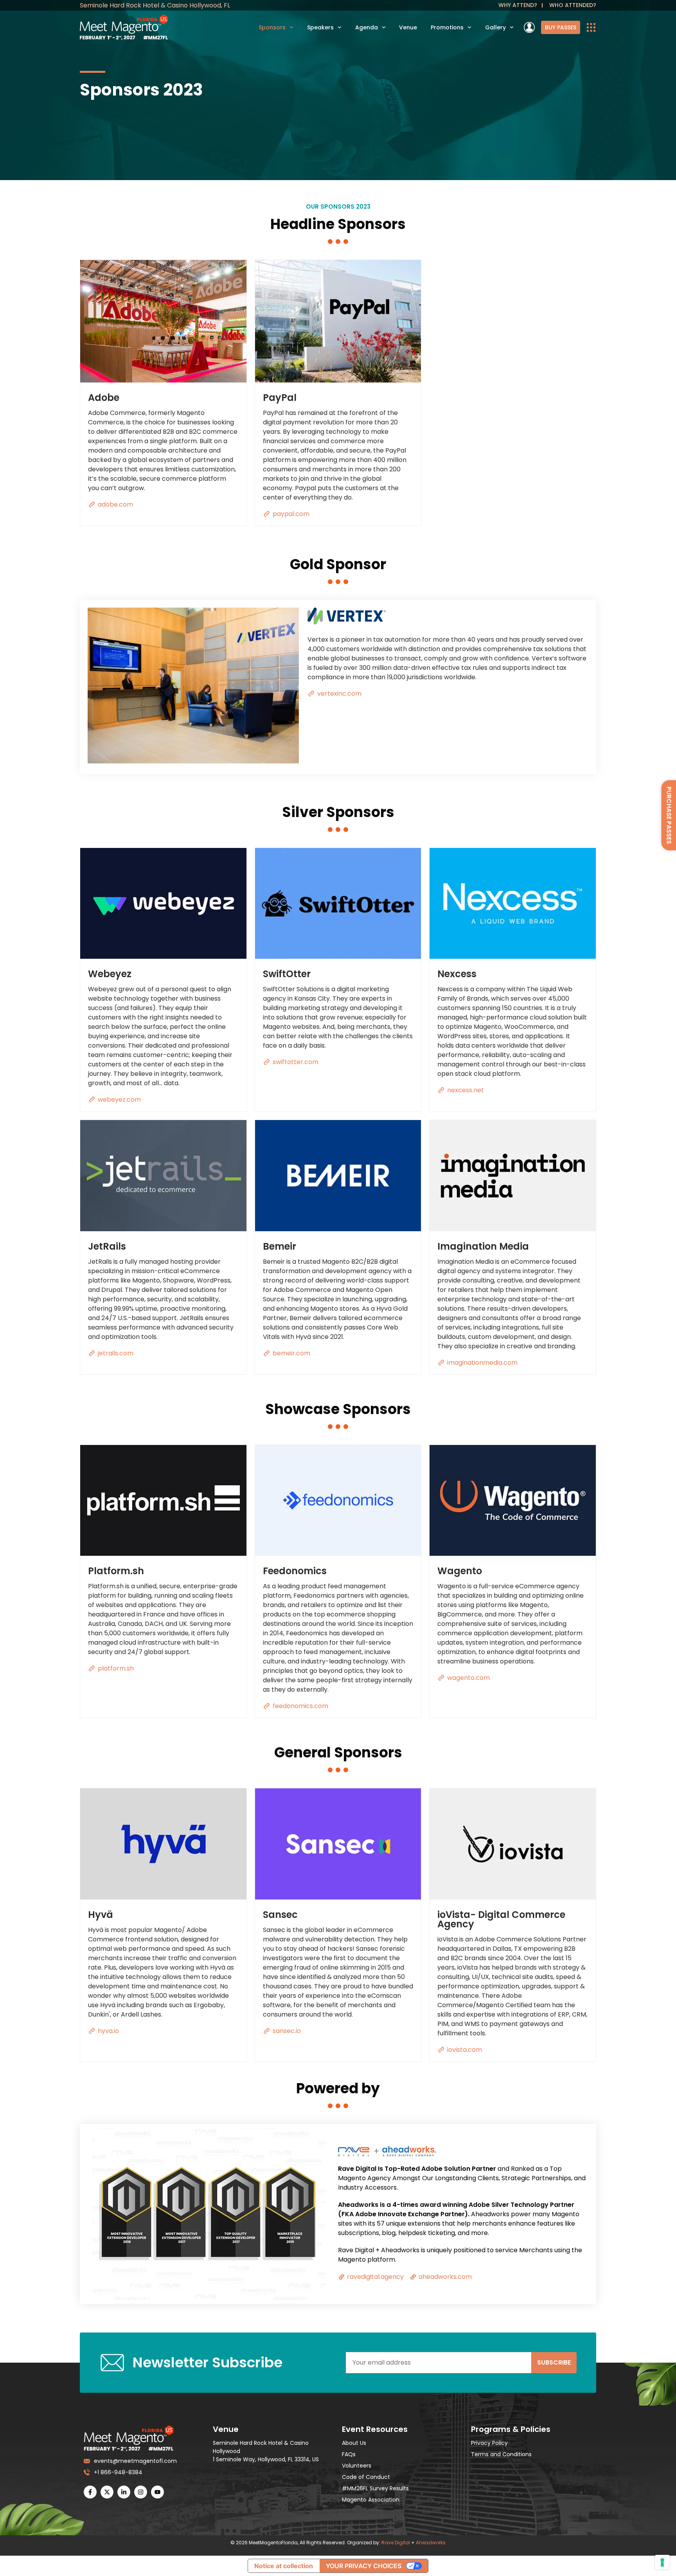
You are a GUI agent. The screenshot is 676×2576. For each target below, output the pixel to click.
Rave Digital (396, 2543)
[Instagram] (141, 2492)
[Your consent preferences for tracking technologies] (662, 2562)
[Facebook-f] (90, 2492)
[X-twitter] (107, 2492)
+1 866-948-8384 (118, 2472)
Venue (408, 27)
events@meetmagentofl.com (134, 2461)
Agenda (367, 27)
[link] (561, 27)
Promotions (447, 27)
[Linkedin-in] (124, 2492)
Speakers (320, 27)
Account (529, 27)
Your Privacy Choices (364, 2566)
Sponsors (272, 27)
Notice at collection (284, 2566)
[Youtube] (157, 2492)
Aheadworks (431, 2543)
